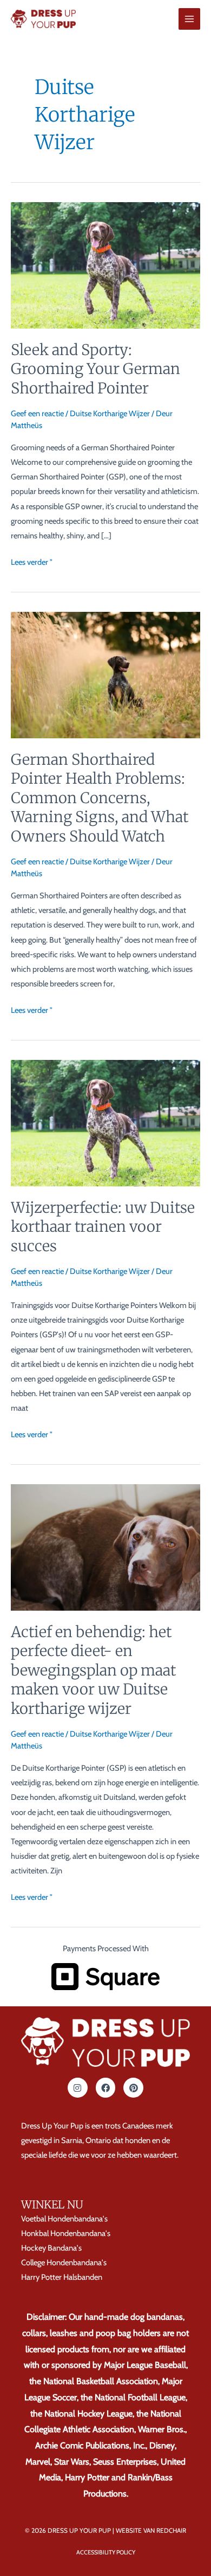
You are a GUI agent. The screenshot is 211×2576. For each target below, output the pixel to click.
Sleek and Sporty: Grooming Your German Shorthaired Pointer (95, 369)
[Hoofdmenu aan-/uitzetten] (189, 19)
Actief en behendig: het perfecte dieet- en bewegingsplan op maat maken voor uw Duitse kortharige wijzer (93, 1670)
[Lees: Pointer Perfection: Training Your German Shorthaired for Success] (105, 1123)
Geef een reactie (37, 413)
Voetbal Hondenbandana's (64, 2219)
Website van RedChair (151, 2531)
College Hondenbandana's (64, 2263)
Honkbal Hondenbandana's (66, 2233)
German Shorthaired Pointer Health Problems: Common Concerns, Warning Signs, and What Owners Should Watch (100, 798)
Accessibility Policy (106, 2552)
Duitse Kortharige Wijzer (110, 413)
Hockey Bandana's (51, 2248)
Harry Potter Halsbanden (62, 2277)
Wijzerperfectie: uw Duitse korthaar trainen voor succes (103, 1227)
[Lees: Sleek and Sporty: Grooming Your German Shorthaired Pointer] (105, 264)
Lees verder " (32, 561)
